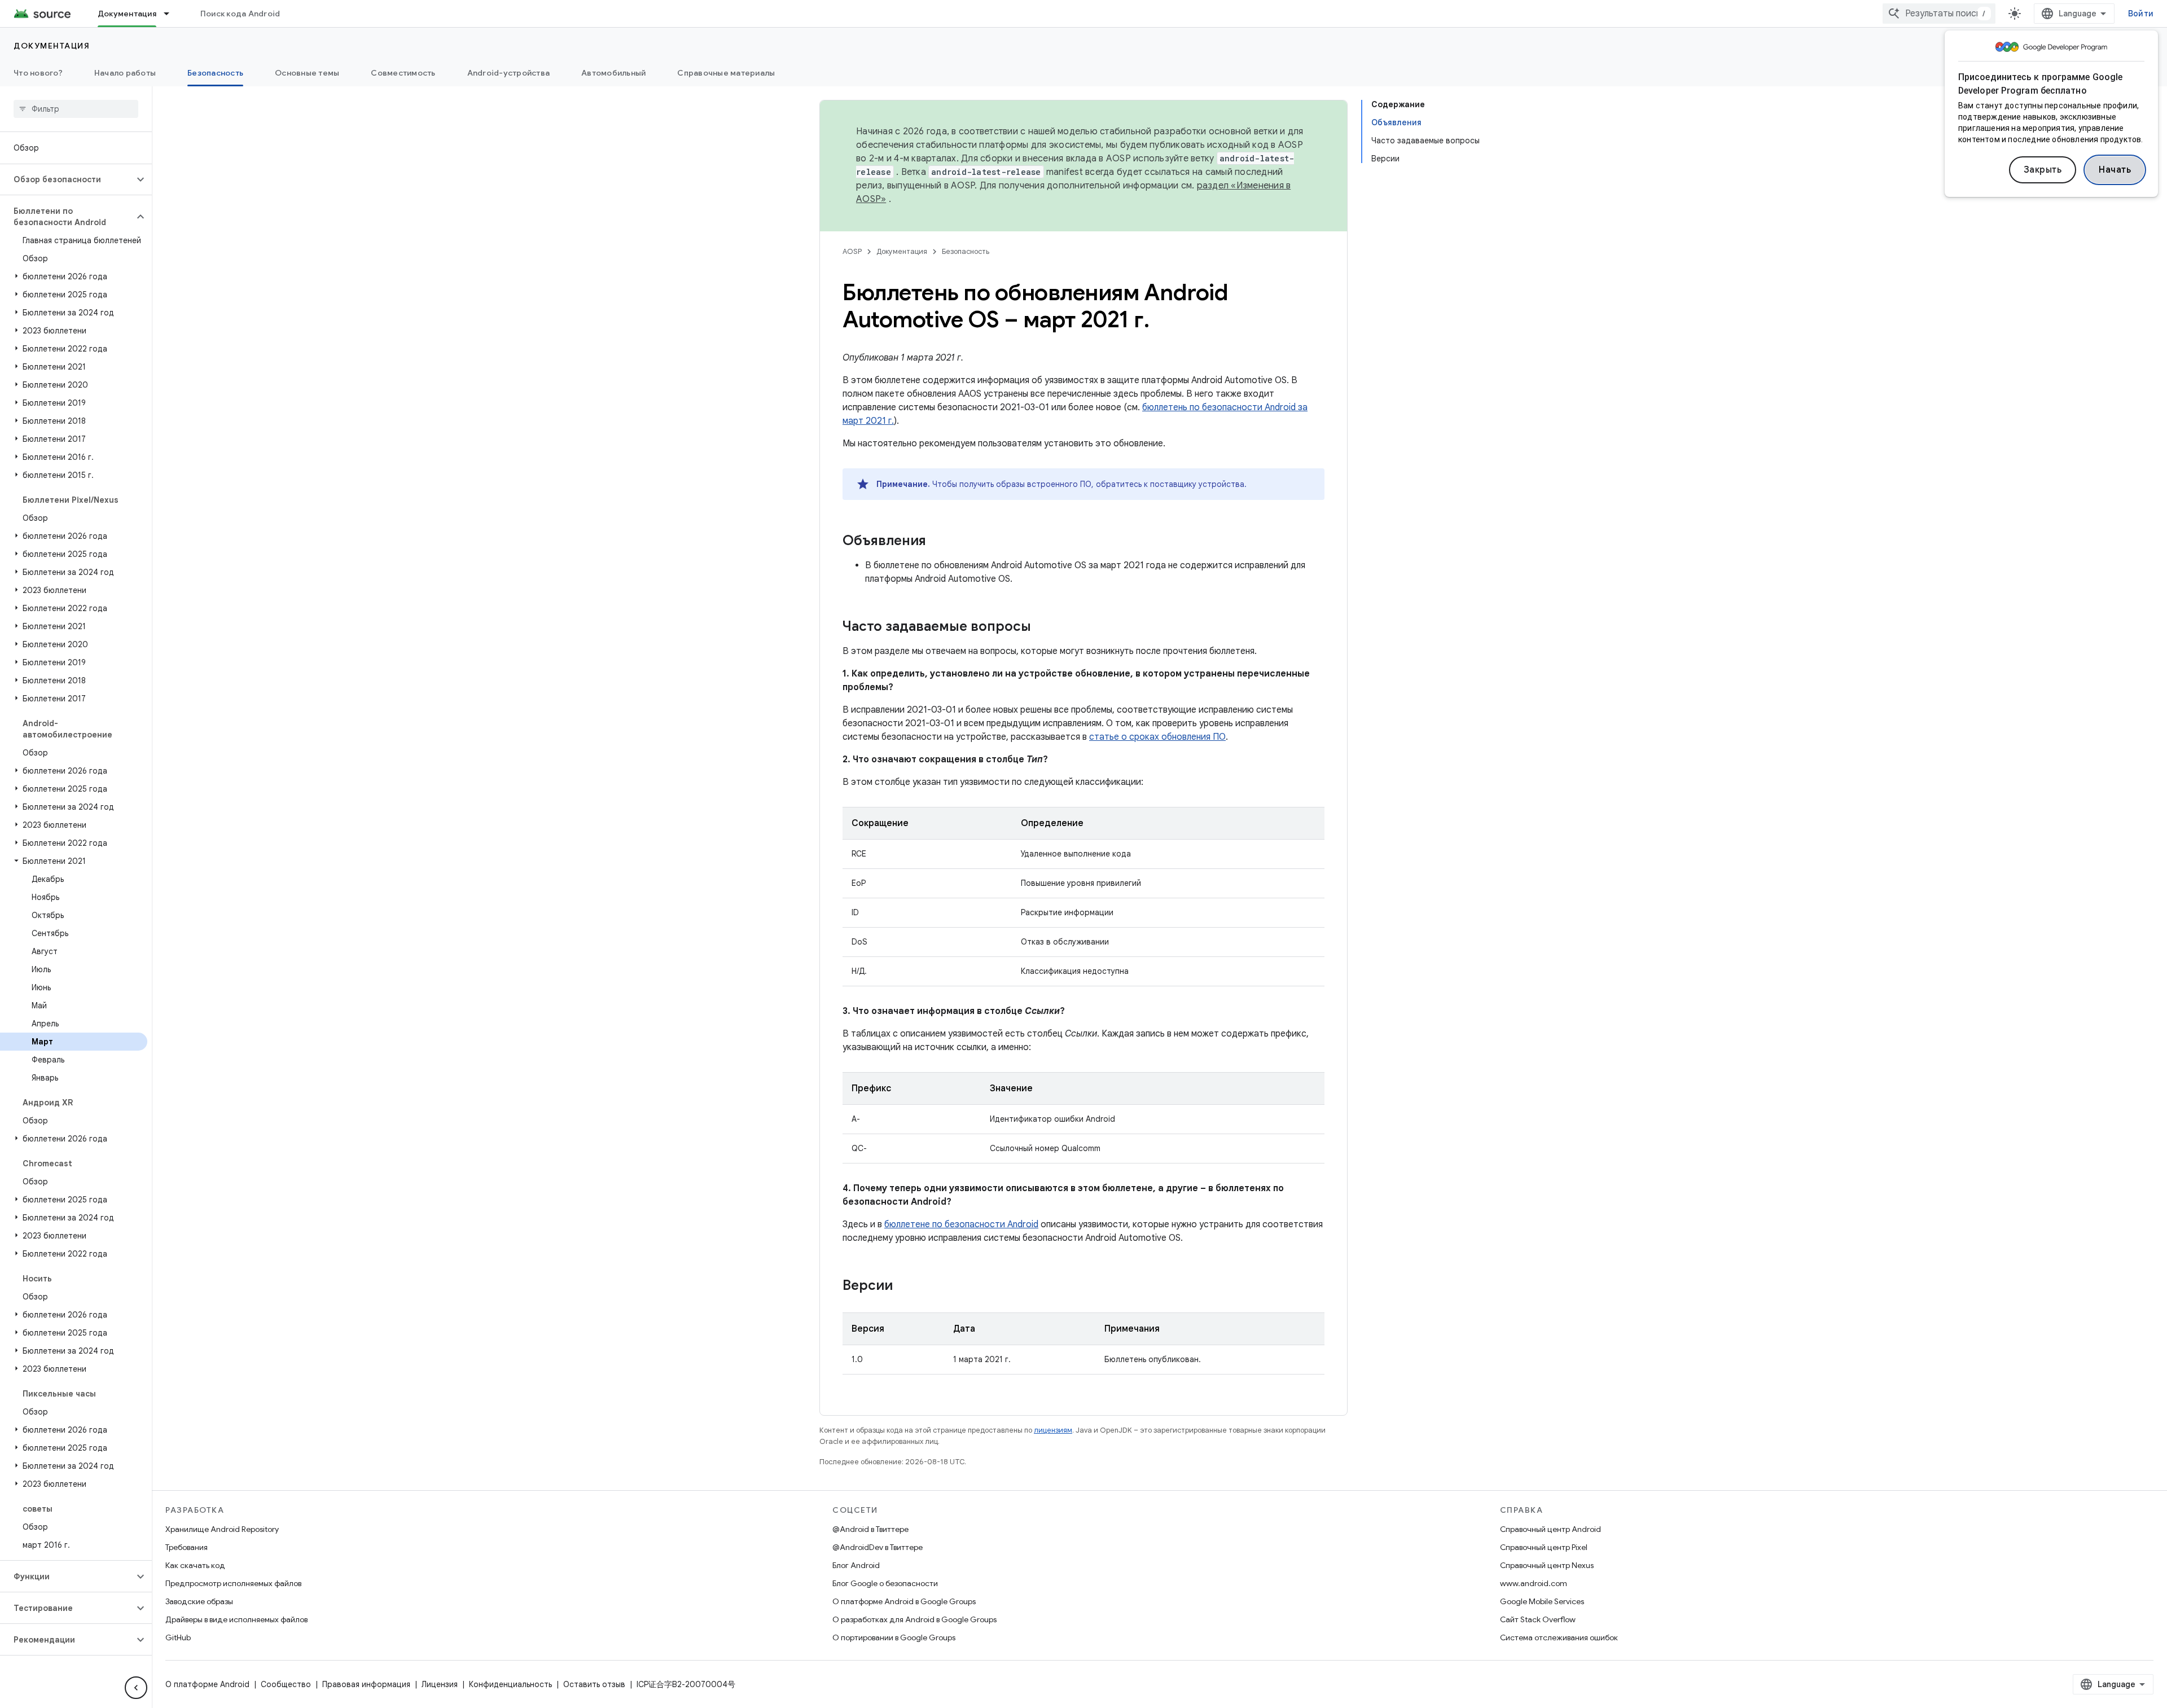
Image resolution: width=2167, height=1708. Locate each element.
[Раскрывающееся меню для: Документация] (172, 14)
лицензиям (1053, 1430)
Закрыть (2043, 170)
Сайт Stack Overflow (1538, 1619)
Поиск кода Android (240, 14)
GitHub (178, 1637)
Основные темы (307, 73)
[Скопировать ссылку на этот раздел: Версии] (904, 1287)
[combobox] (1939, 14)
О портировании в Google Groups (894, 1637)
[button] (67, 179)
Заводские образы (199, 1601)
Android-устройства (509, 73)
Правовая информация (366, 1684)
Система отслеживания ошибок (1559, 1637)
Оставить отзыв (594, 1684)
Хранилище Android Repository (222, 1529)
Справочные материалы (726, 73)
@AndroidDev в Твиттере (878, 1547)
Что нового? (38, 73)
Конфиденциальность (510, 1684)
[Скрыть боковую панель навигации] (136, 1688)
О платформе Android (207, 1684)
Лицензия (440, 1684)
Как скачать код (195, 1565)
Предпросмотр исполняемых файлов (233, 1583)
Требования (187, 1547)
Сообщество (286, 1684)
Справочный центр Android (1550, 1529)
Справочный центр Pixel (1544, 1547)
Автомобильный (613, 73)
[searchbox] (76, 109)
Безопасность (215, 73)
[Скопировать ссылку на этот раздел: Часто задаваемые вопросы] (1042, 627)
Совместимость (403, 73)
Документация (127, 14)
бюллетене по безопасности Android (961, 1224)
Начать (2115, 170)
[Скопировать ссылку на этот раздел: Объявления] (937, 542)
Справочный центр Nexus (1547, 1565)
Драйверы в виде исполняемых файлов (236, 1619)
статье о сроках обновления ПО (1157, 737)
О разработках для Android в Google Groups (914, 1619)
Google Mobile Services (1542, 1601)
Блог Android (856, 1565)
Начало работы (125, 73)
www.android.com (1534, 1583)
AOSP (852, 251)
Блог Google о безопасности (885, 1583)
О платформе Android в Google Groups (904, 1601)
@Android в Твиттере (870, 1529)
